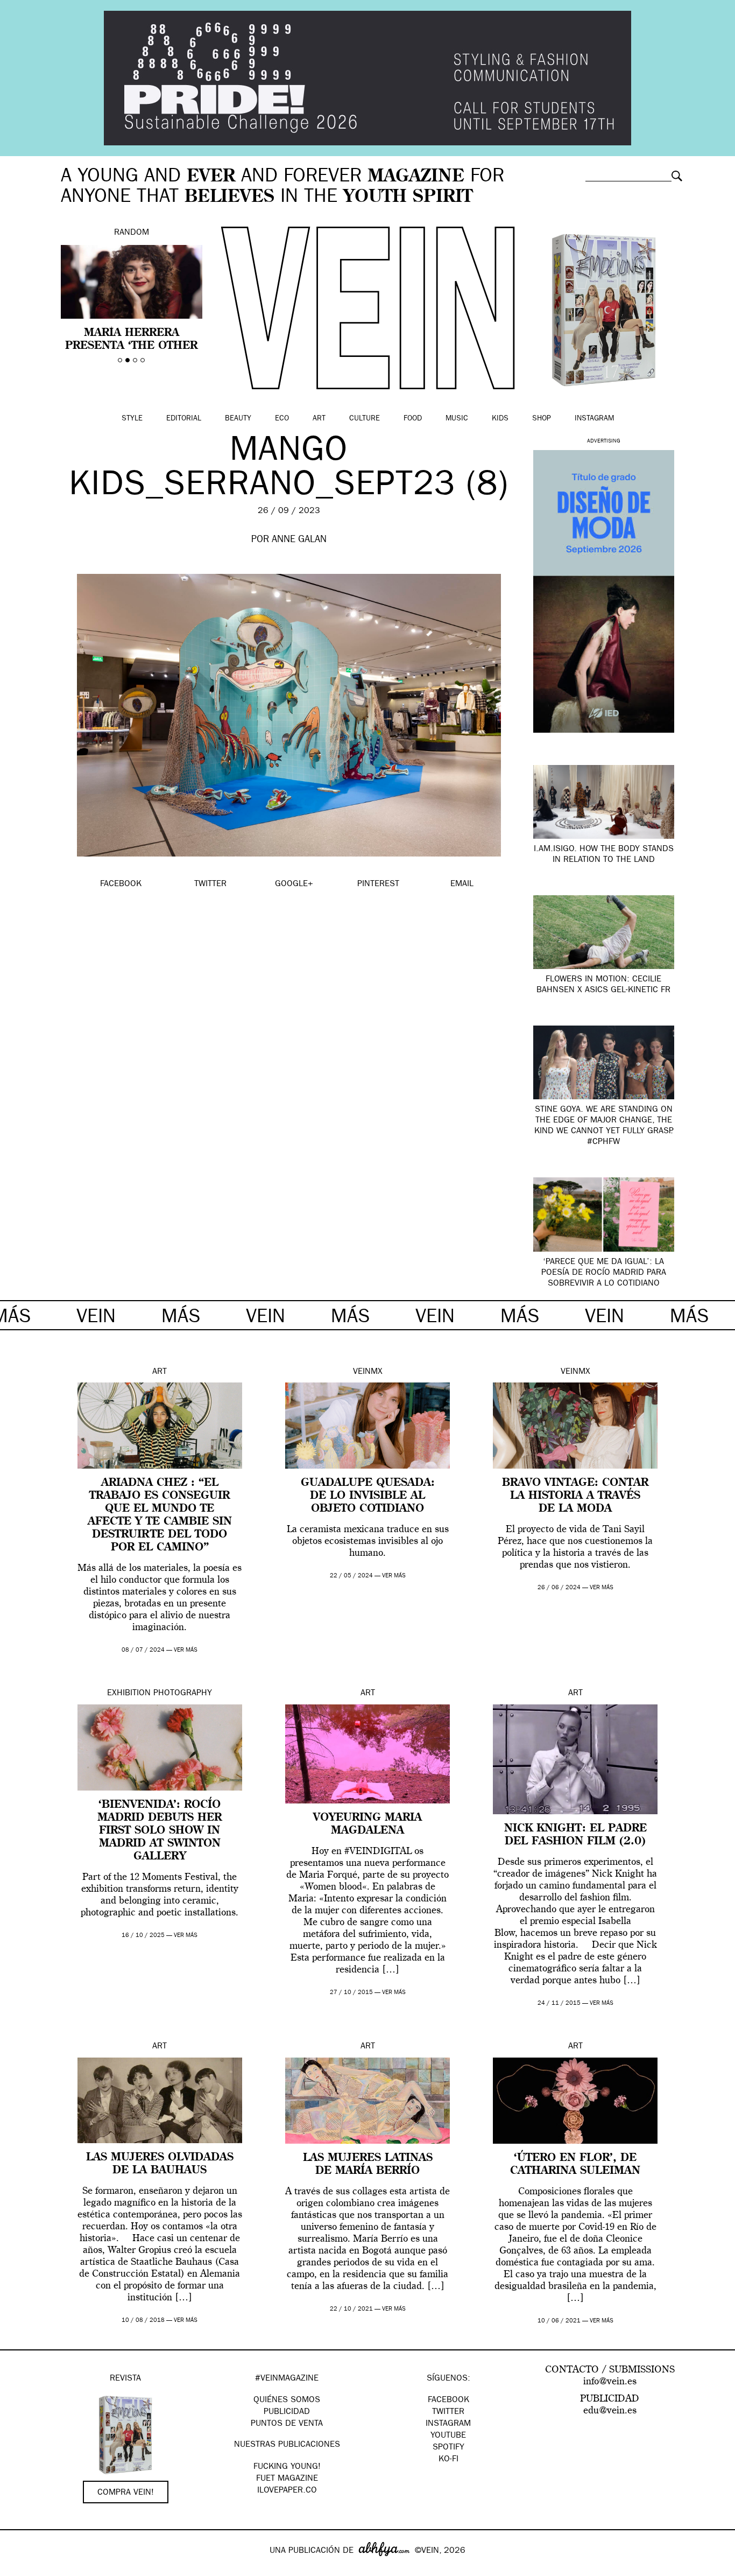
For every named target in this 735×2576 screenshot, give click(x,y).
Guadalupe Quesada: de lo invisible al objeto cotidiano (368, 1496)
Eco (282, 419)
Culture (365, 419)
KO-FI (448, 2460)
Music (457, 419)
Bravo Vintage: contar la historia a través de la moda (575, 1496)
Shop (542, 419)
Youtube (448, 2436)
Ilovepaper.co (287, 2491)
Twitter (448, 2412)
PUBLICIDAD (287, 2412)
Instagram (594, 419)
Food (413, 419)
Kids (500, 419)
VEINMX (368, 1372)
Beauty (238, 419)
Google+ (20, 2569)
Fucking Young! (287, 2467)
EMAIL (462, 885)
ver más (186, 1650)
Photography (183, 1694)
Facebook (448, 2400)
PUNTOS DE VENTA (287, 2424)
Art (319, 419)
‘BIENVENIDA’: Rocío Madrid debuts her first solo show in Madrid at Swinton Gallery (160, 1831)
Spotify (448, 2448)
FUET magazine (287, 2479)
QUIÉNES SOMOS (287, 2400)
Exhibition (129, 1694)
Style (132, 419)
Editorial (184, 419)
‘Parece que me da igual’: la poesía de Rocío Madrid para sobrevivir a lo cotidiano (604, 1273)
